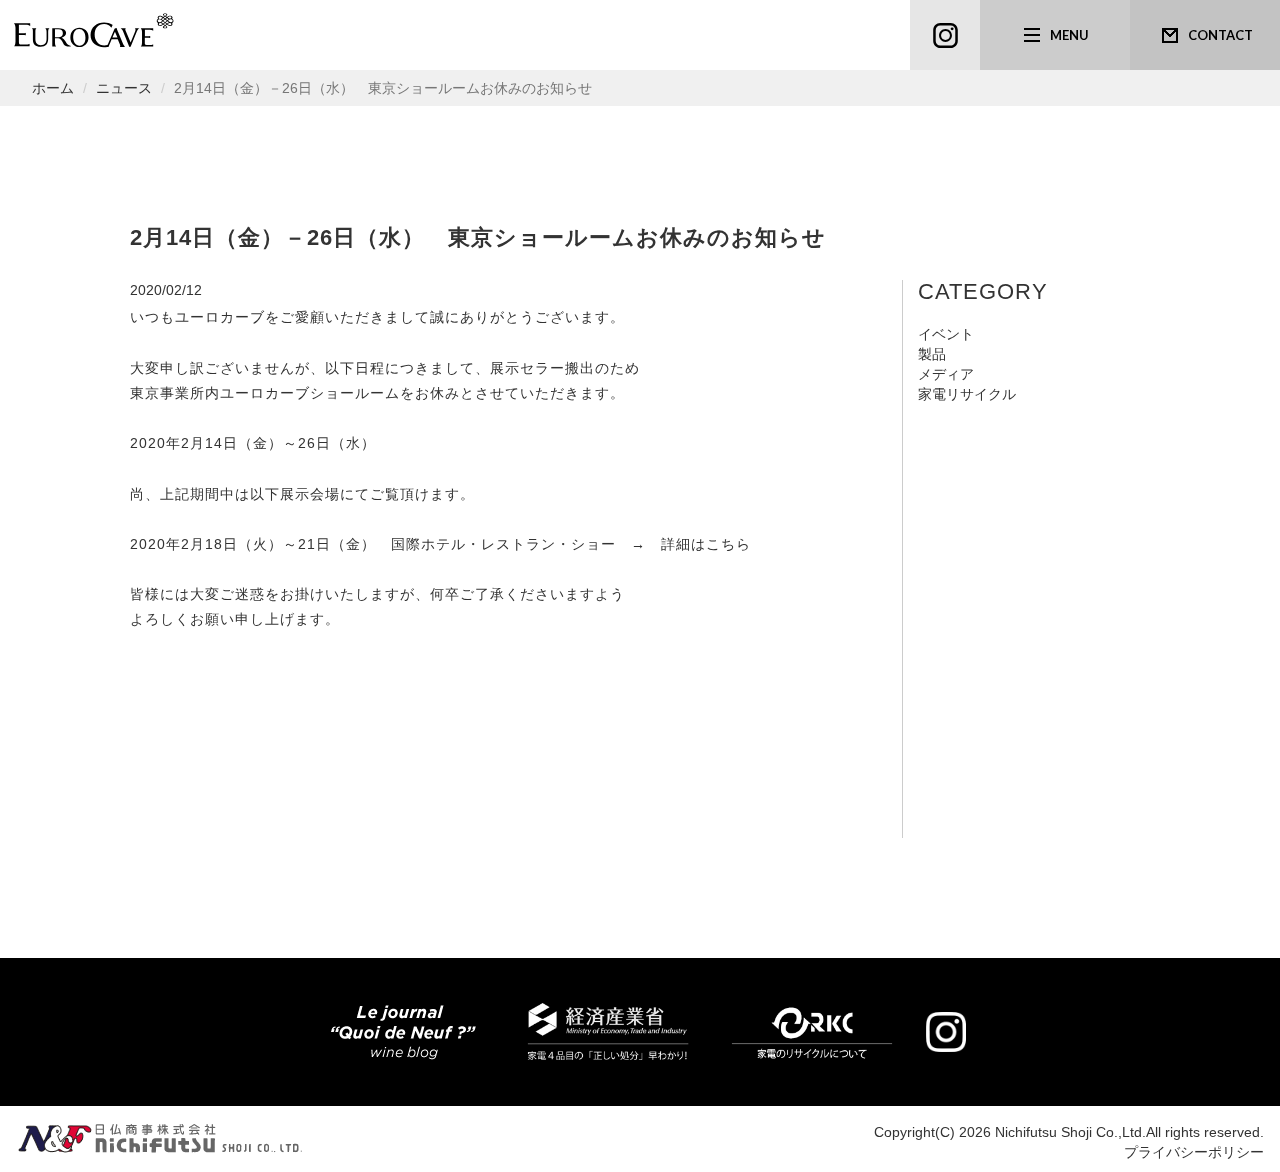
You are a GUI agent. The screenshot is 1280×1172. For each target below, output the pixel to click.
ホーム (53, 88)
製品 (932, 354)
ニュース (124, 88)
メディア (946, 374)
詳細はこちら (706, 544)
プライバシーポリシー (1194, 1152)
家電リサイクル (967, 394)
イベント (946, 334)
